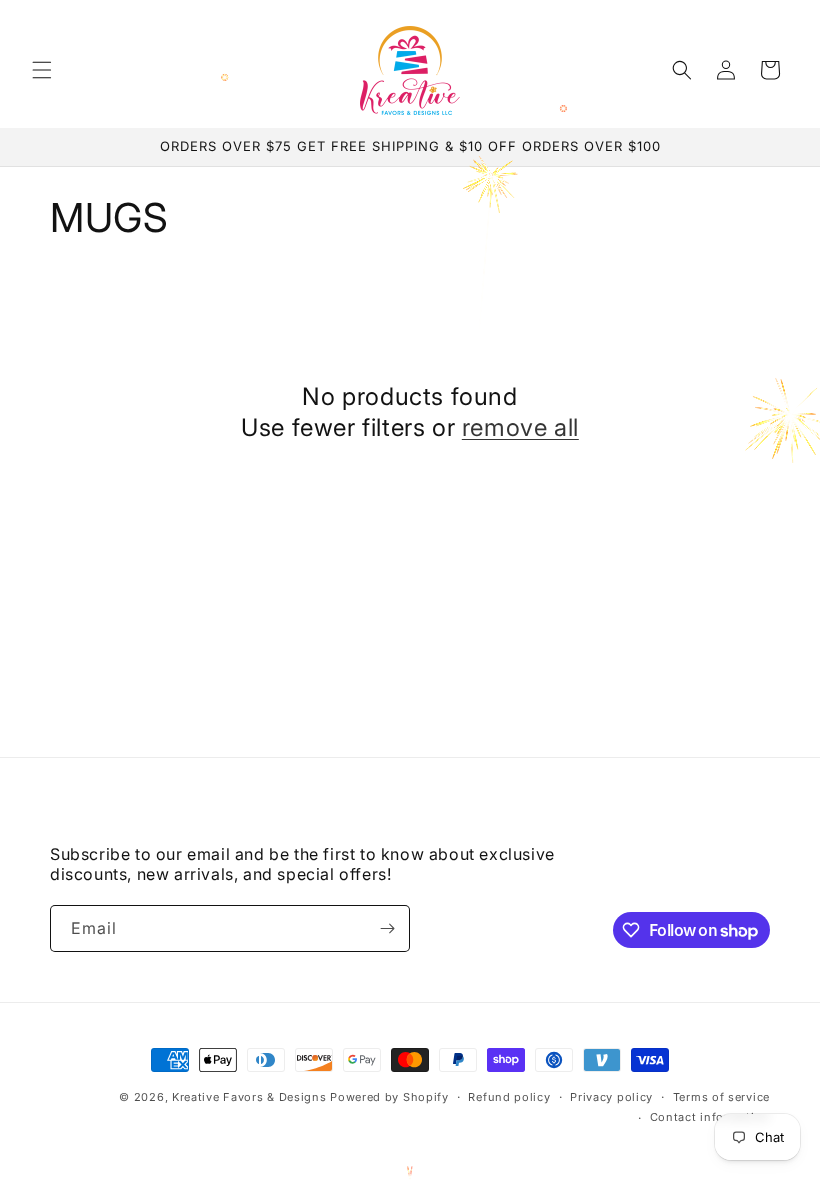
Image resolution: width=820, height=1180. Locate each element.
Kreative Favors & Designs (249, 1097)
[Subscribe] (387, 928)
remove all (520, 427)
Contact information (710, 1117)
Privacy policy (611, 1097)
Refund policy (509, 1097)
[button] (42, 70)
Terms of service (721, 1097)
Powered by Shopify (389, 1097)
